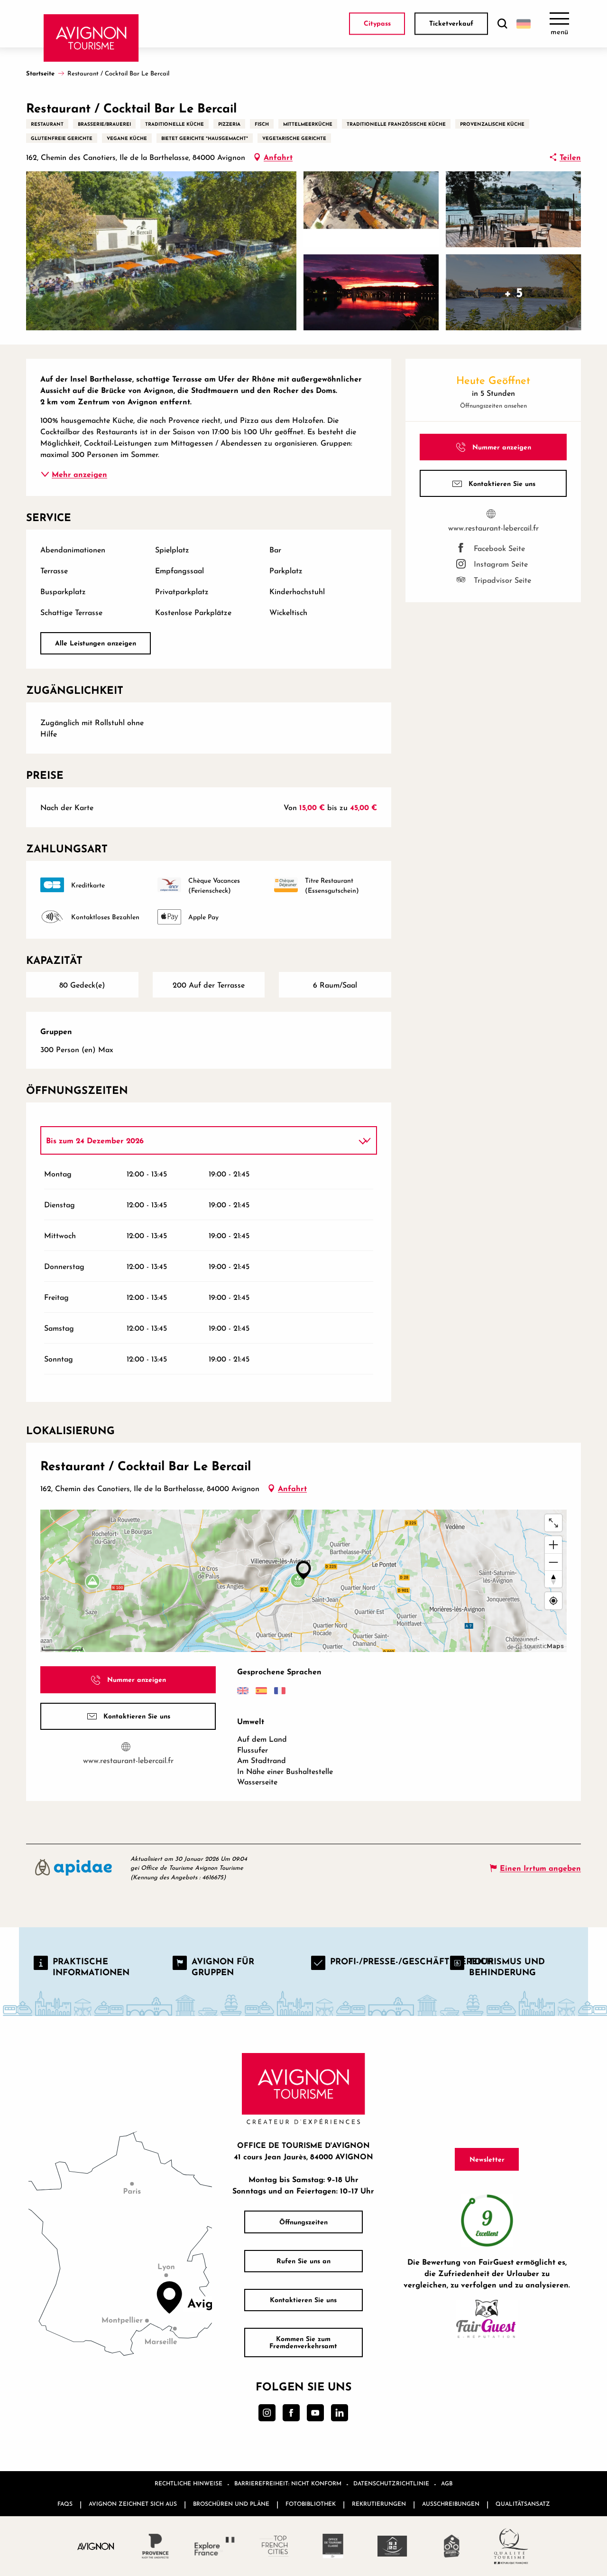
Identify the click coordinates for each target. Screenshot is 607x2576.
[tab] (199, 1140)
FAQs (65, 2504)
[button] (502, 24)
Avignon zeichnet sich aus (133, 2504)
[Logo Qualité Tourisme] (511, 2546)
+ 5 (514, 292)
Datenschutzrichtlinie (391, 2483)
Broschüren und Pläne (231, 2504)
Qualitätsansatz (523, 2504)
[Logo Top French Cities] (274, 2546)
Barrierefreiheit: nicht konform (288, 2483)
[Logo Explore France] (215, 2546)
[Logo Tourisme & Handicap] (392, 2546)
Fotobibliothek (311, 2504)
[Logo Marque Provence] (155, 2546)
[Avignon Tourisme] (91, 38)
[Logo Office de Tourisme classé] (333, 2546)
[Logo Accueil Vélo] (452, 2546)
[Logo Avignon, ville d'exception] (96, 2546)
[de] (524, 24)
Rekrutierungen (379, 2504)
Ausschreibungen (451, 2504)
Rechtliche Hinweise (189, 2483)
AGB (447, 2483)
